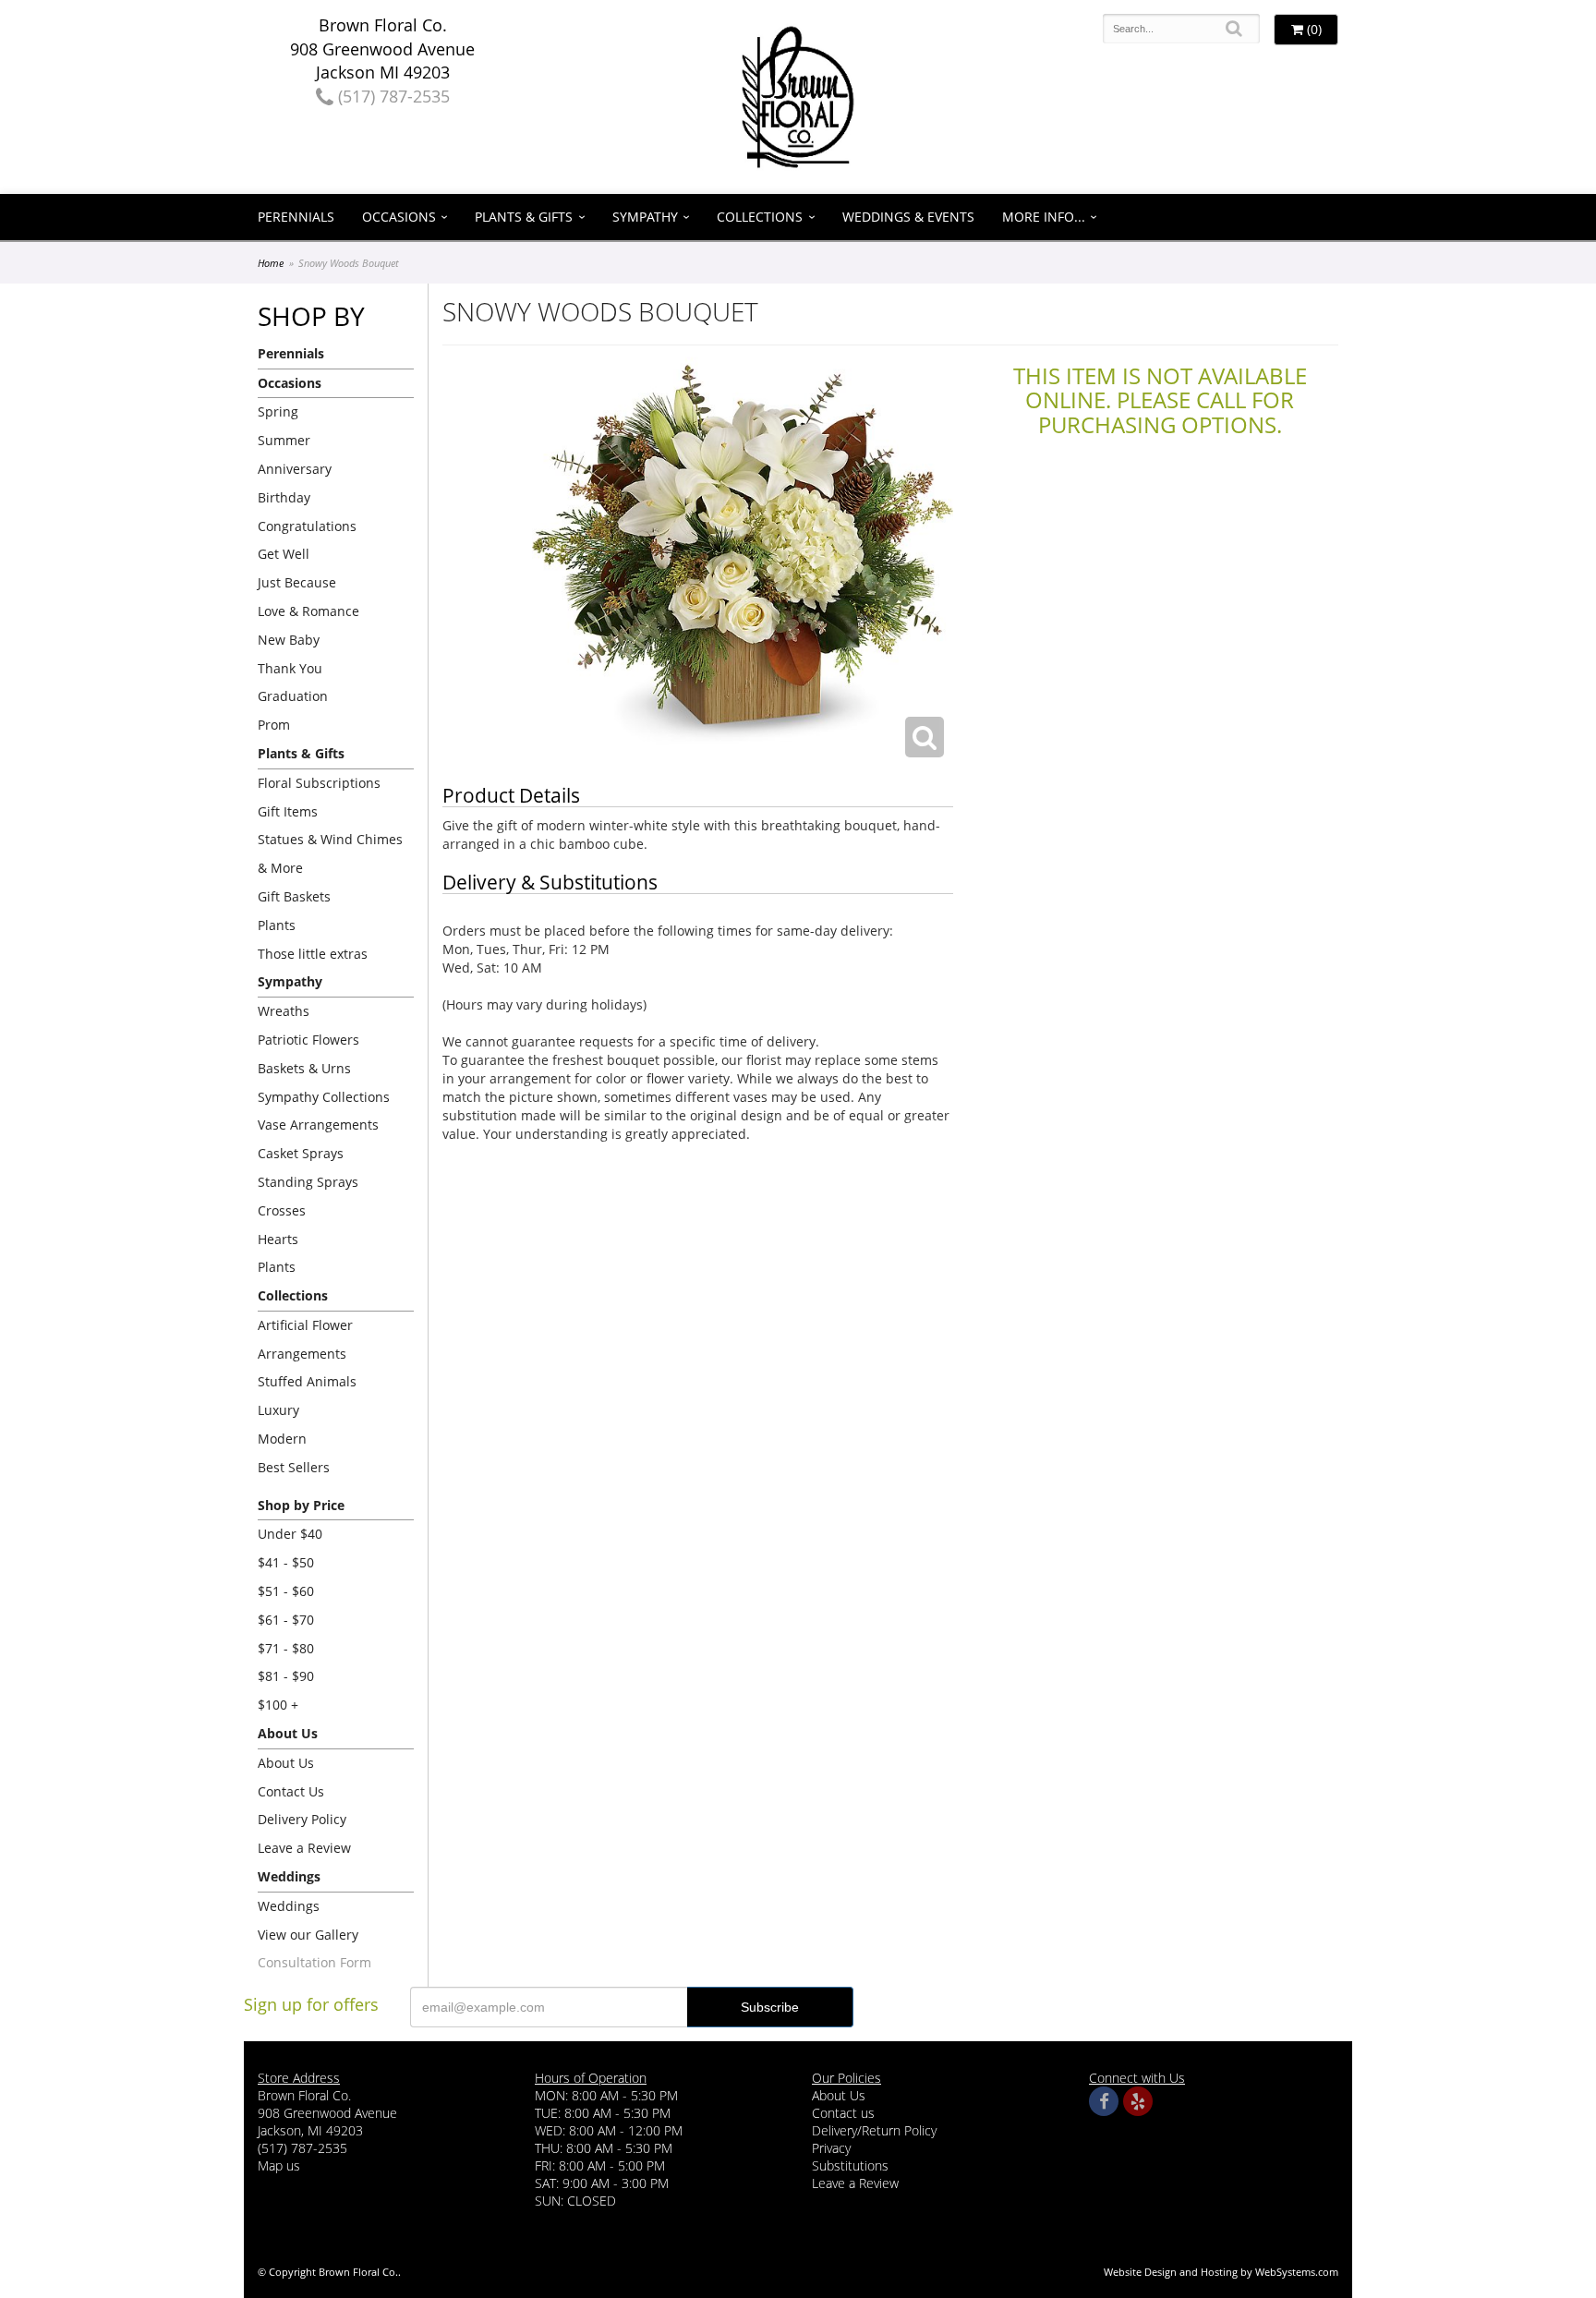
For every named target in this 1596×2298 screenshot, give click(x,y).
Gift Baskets (294, 896)
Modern (282, 1439)
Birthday (284, 497)
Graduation (293, 696)
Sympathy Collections (324, 1097)
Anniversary (295, 469)
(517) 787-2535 (392, 96)
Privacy (831, 2148)
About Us (286, 1763)
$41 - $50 (286, 1562)
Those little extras (313, 954)
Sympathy (645, 217)
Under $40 (290, 1534)
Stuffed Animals (307, 1381)
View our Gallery (308, 1935)
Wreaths (284, 1011)
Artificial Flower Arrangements (305, 1339)
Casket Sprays (301, 1153)
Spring (278, 411)
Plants (277, 925)
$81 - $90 (286, 1676)
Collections (760, 217)
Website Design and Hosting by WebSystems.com (1221, 2272)
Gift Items (288, 811)
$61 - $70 (286, 1620)
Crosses (282, 1210)
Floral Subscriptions (319, 783)
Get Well (284, 554)
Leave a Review (304, 1848)
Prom (274, 725)
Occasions (399, 217)
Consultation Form (314, 1962)
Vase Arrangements (318, 1125)
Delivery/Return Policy (874, 2130)
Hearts (278, 1239)
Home (271, 263)
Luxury (278, 1410)
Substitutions (850, 2165)
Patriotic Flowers (308, 1040)
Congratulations (307, 526)
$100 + (278, 1705)
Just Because (297, 582)
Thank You (290, 668)
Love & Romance (308, 611)
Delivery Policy (302, 1819)
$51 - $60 (286, 1591)
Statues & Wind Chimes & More (330, 853)
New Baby (289, 640)
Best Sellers (294, 1467)
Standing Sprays (308, 1182)
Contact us (843, 2113)
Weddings (289, 1906)
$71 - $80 (286, 1648)
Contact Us (291, 1791)
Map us (279, 2165)
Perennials (296, 217)
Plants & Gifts (524, 217)
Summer (284, 440)
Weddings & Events (908, 217)
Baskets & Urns (304, 1068)
